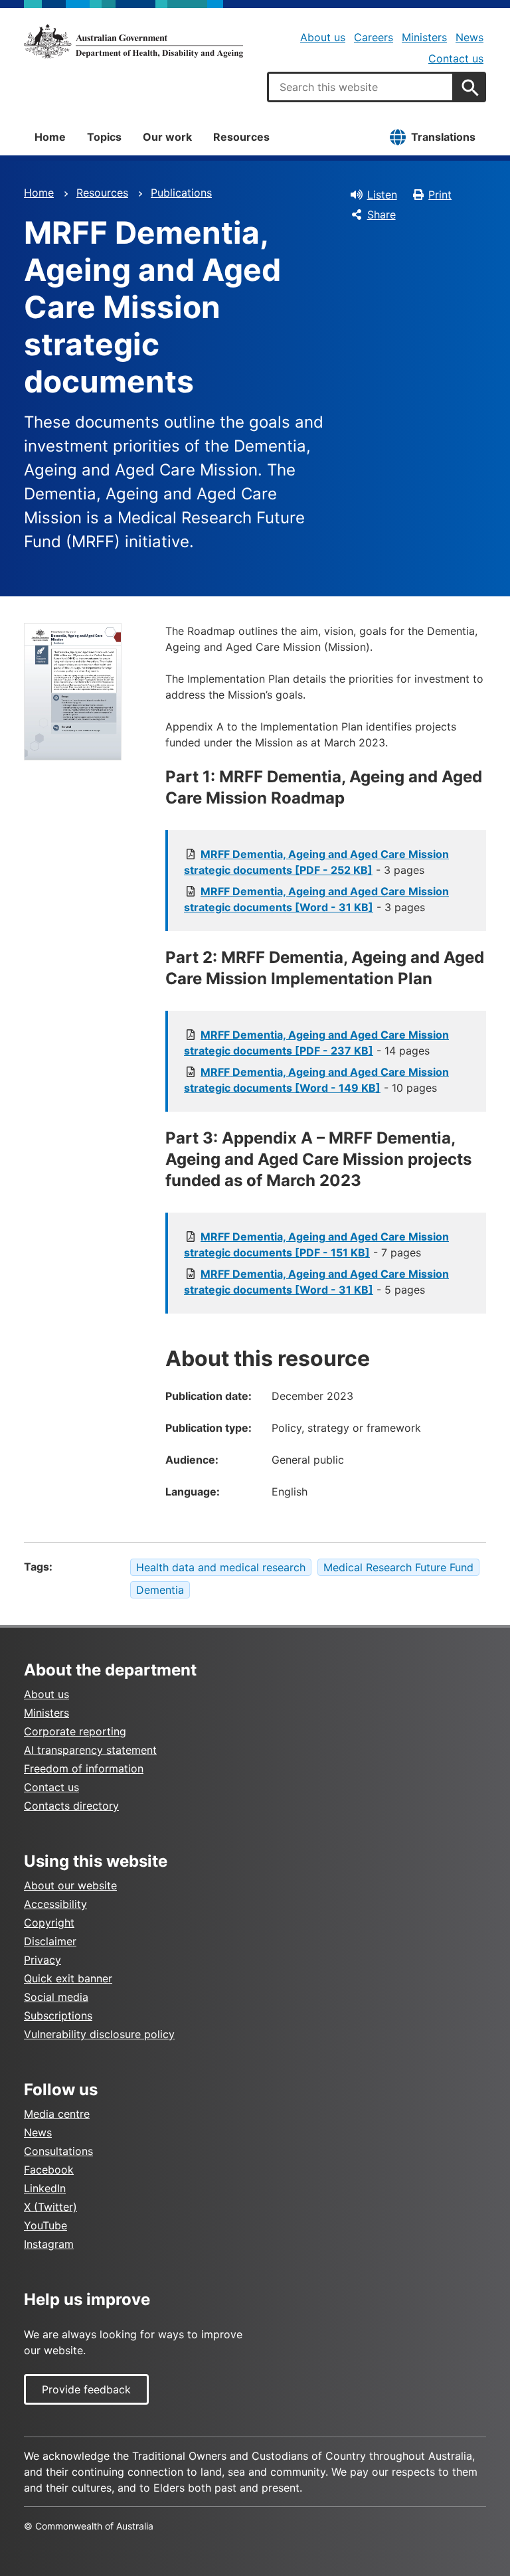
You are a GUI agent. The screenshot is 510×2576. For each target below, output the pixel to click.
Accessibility (55, 1904)
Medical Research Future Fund (398, 1567)
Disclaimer (50, 1941)
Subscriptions (58, 2016)
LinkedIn (45, 2188)
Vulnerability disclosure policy (99, 2034)
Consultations (58, 2151)
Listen (382, 195)
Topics (104, 137)
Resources (241, 137)
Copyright (49, 1923)
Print (440, 195)
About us (323, 37)
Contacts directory (71, 1806)
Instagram (49, 2244)
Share (382, 215)
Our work (167, 137)
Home (50, 137)
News (469, 37)
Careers (374, 37)
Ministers (424, 37)
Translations (443, 137)
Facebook (49, 2170)
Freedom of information (84, 1768)
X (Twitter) (50, 2207)
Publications (181, 193)
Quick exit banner (68, 1978)
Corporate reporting (75, 1731)
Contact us (456, 58)
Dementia (160, 1590)
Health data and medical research (221, 1567)
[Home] (133, 41)
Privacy (42, 1960)
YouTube (45, 2225)
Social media (56, 1997)
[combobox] (361, 87)
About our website (70, 1885)
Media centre (57, 2114)
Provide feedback (86, 2389)
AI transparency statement (90, 1750)
